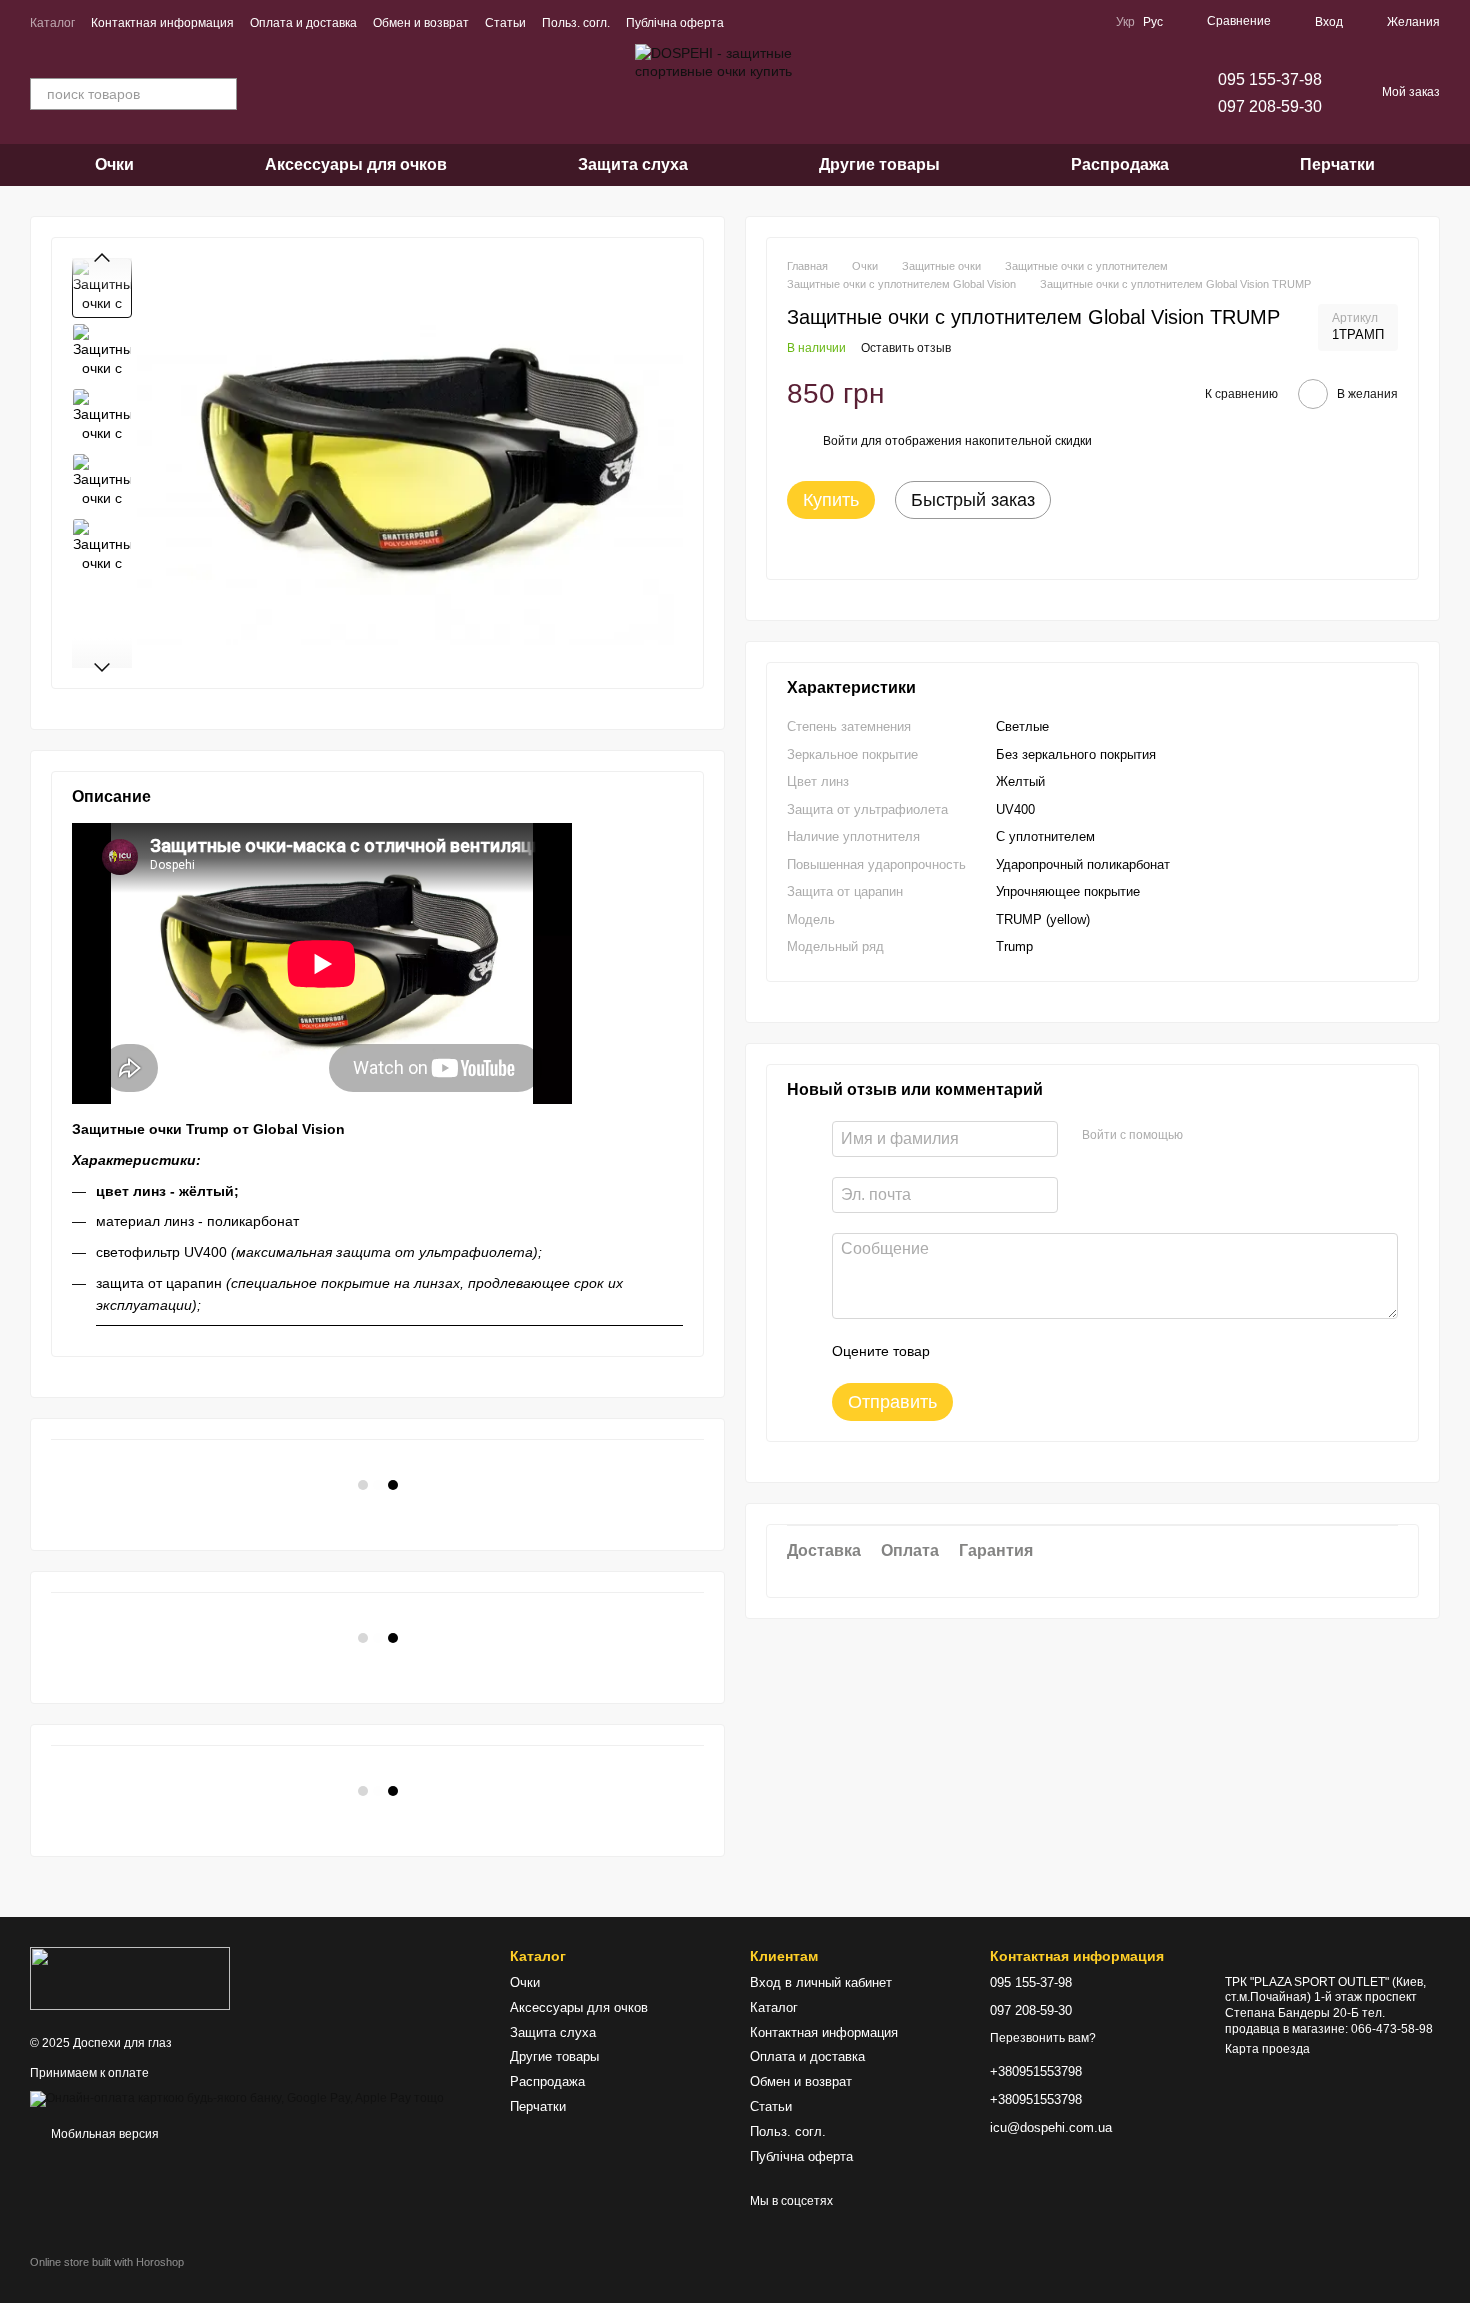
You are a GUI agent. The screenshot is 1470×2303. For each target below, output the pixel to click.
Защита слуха (633, 164)
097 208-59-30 (1270, 106)
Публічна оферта (675, 23)
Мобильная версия (103, 2134)
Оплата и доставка (303, 23)
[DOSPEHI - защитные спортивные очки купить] (130, 1977)
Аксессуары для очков (356, 164)
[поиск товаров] (221, 94)
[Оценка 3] (1027, 1351)
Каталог (52, 23)
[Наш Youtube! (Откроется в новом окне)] (776, 22)
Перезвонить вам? (1043, 2038)
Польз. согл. (576, 23)
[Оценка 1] (963, 1351)
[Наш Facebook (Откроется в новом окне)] (752, 22)
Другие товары (879, 164)
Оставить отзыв (906, 348)
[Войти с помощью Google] (1237, 1136)
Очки (114, 164)
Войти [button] (840, 441)
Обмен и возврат (421, 23)
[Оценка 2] (995, 1351)
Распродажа (1120, 164)
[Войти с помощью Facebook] (1205, 1136)
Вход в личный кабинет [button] (821, 1982)
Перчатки (1337, 164)
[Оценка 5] (1091, 1351)
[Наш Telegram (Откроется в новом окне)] (800, 22)
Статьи (505, 23)
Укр (1125, 22)
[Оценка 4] (1059, 1351)
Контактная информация (162, 23)
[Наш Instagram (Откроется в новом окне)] (824, 22)
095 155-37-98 (1270, 79)
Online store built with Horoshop (107, 2262)
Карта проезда (1267, 2049)
